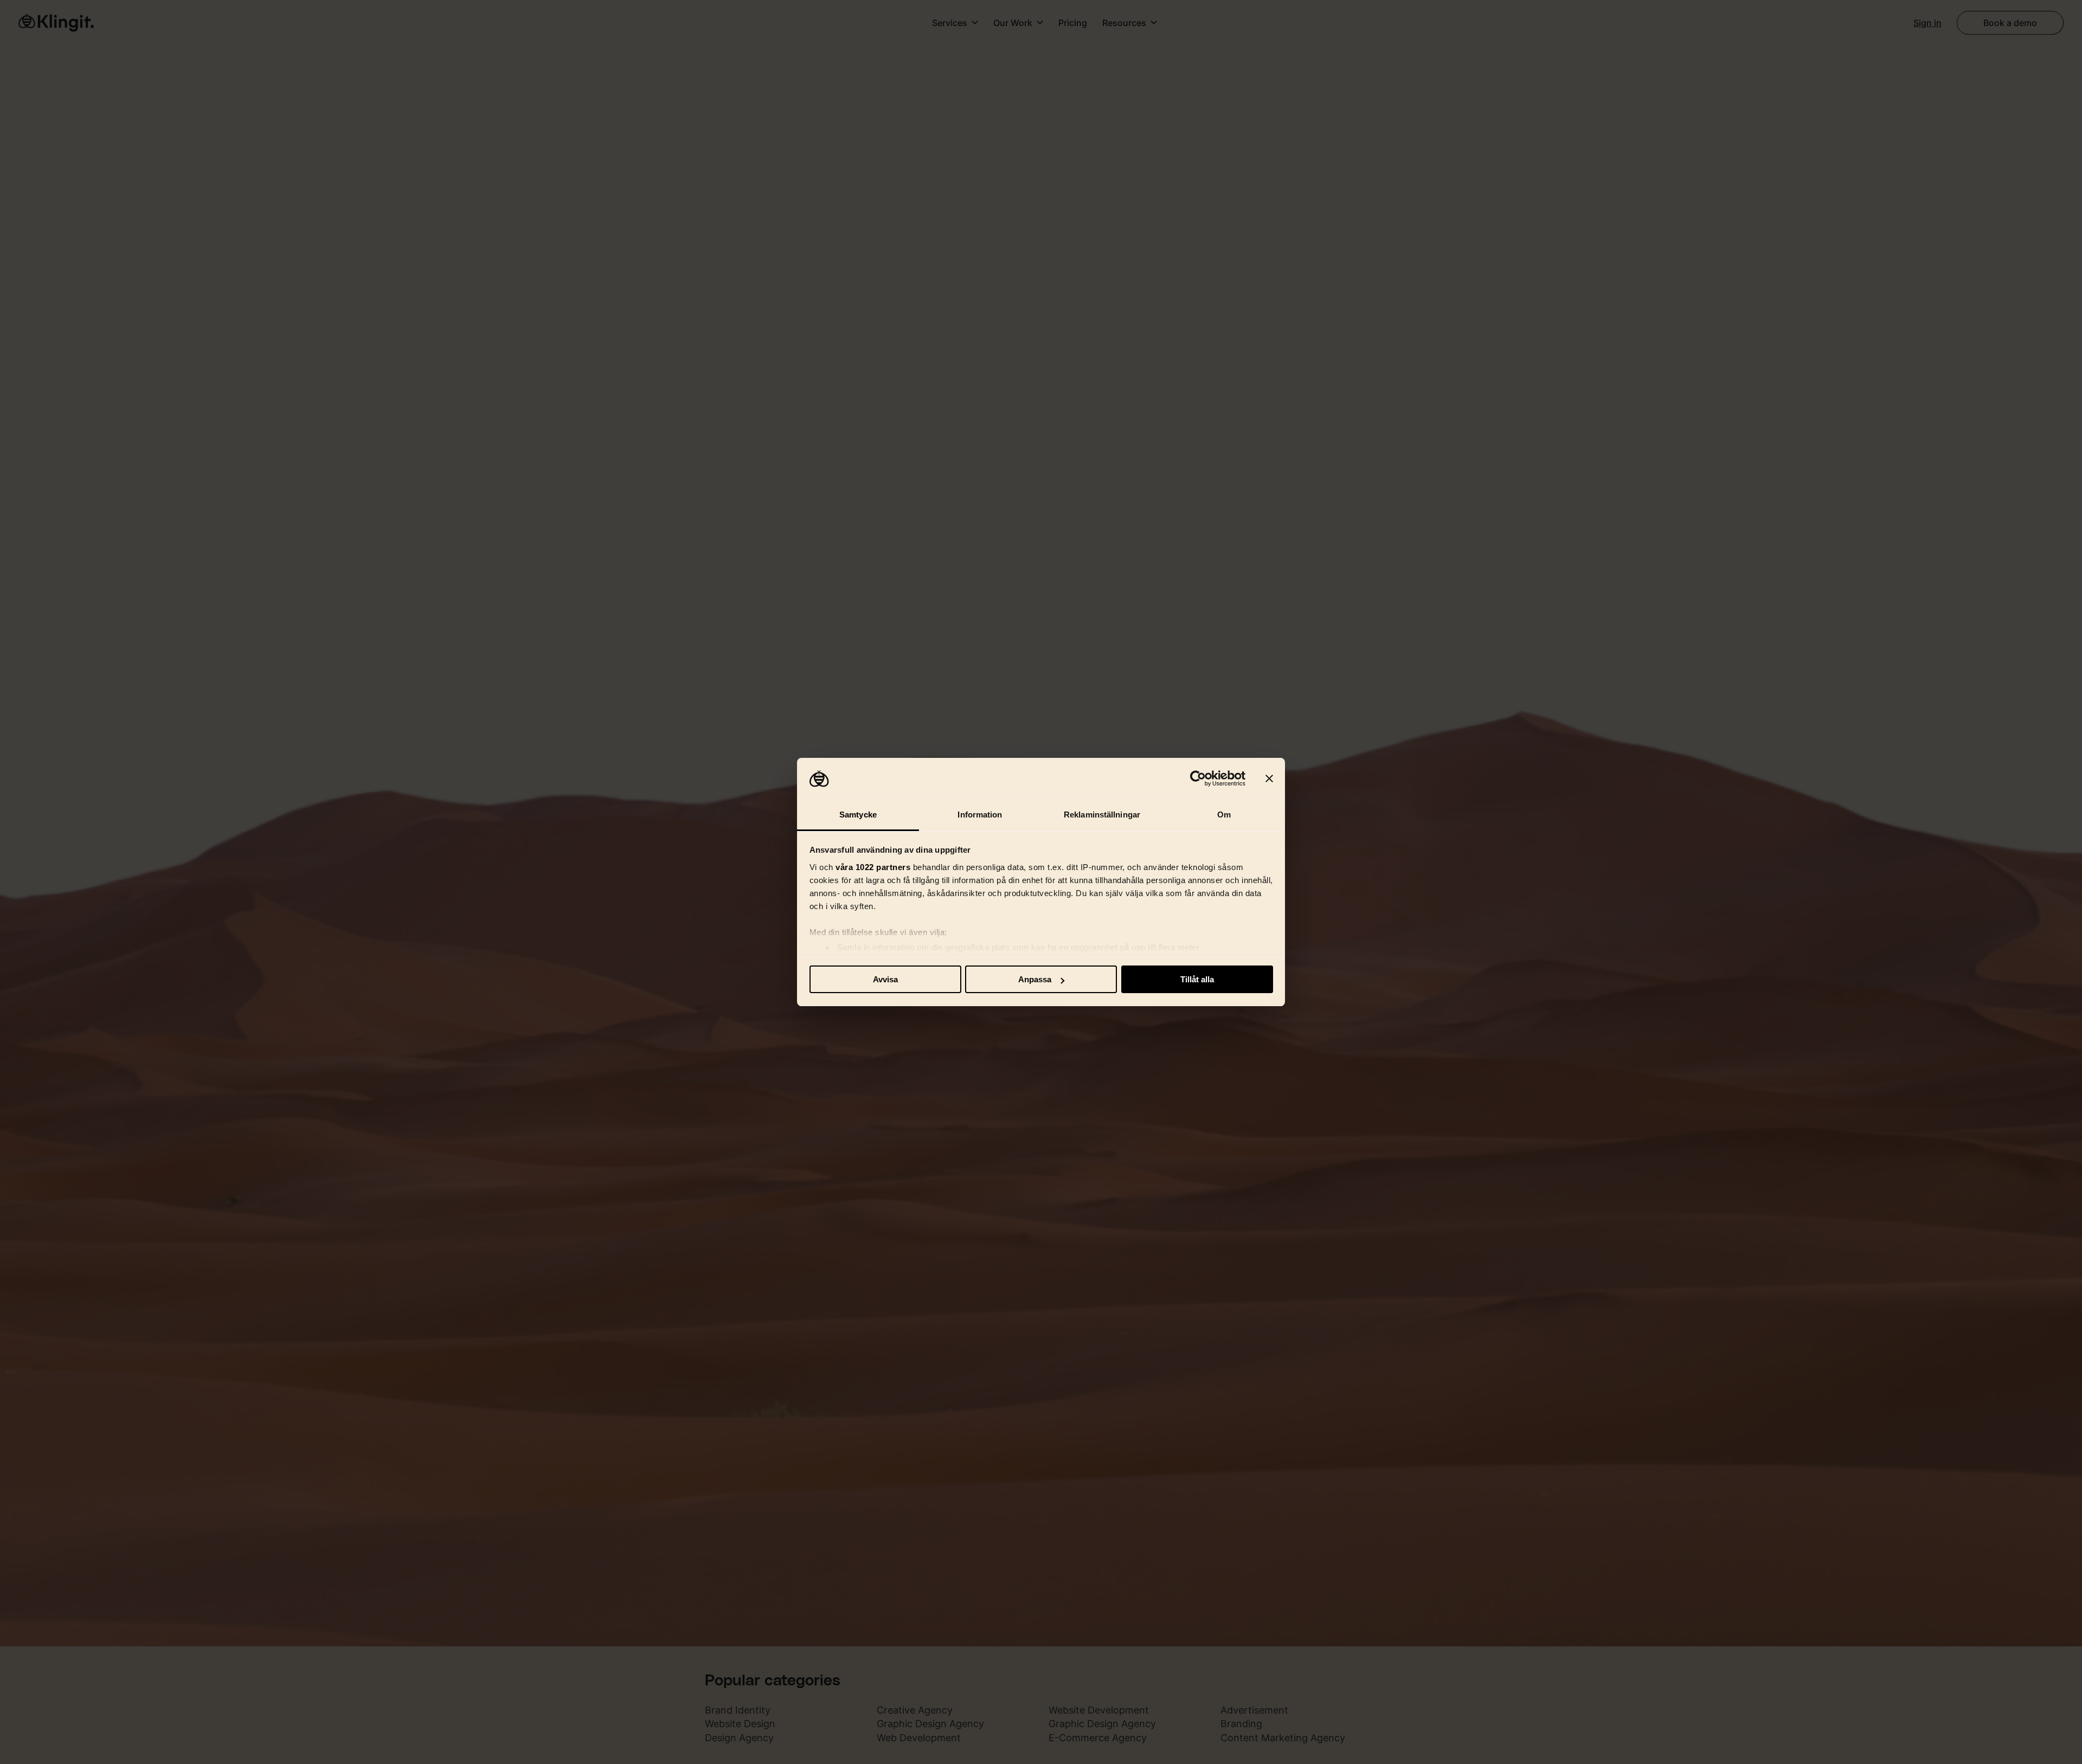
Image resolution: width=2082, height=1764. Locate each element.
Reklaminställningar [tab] (1102, 815)
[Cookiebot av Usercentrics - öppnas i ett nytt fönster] (1198, 779)
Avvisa (885, 979)
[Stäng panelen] (1269, 779)
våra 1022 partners (873, 867)
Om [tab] (1224, 815)
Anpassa (1035, 979)
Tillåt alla (1197, 979)
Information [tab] (980, 815)
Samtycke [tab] (858, 815)
